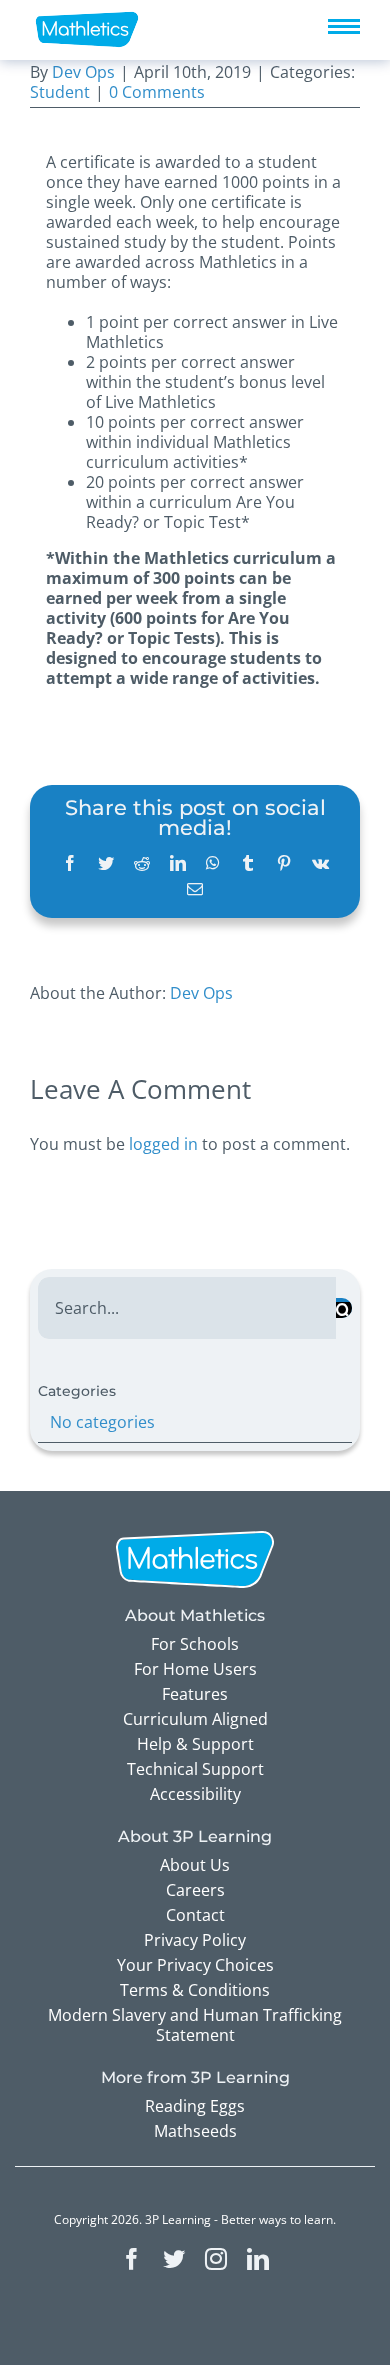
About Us (195, 1865)
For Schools (195, 1644)
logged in (163, 1144)
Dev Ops (83, 72)
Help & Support (195, 1744)
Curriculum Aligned (195, 1719)
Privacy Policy (195, 1940)
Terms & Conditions (195, 1990)
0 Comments (157, 92)
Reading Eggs (195, 2106)
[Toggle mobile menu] (344, 26)
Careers (195, 1890)
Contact (195, 1915)
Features (195, 1694)
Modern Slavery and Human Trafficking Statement (195, 2025)
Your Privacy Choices (195, 1965)
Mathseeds (195, 2131)
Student (60, 92)
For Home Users (195, 1669)
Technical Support (195, 1769)
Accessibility (195, 1794)
